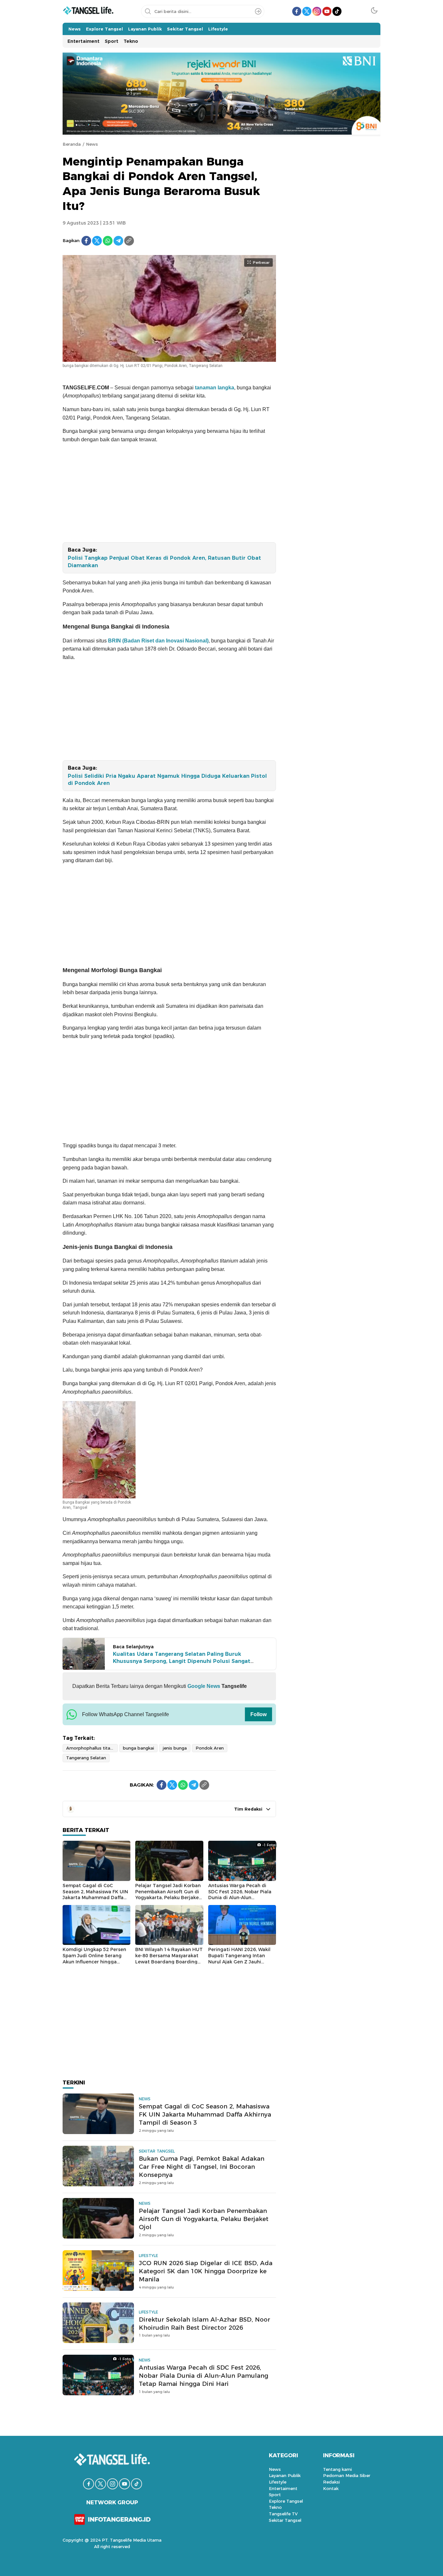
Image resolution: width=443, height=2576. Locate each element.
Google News (203, 1686)
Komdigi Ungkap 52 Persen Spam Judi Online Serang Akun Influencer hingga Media (94, 1959)
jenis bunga (175, 1748)
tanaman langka (215, 388)
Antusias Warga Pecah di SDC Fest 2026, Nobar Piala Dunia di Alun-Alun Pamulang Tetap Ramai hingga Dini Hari (240, 1898)
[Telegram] (118, 241)
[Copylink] (129, 241)
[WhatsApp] (108, 241)
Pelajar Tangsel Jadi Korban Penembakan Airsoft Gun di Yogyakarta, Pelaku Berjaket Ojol (168, 1895)
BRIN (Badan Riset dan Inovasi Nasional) (158, 641)
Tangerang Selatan (86, 1758)
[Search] (258, 11)
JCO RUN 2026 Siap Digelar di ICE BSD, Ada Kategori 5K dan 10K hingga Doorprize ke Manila (206, 2271)
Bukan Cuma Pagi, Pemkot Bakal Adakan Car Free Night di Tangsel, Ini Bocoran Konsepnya (202, 2167)
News (92, 144)
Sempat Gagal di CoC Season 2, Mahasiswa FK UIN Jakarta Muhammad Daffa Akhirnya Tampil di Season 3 (96, 1895)
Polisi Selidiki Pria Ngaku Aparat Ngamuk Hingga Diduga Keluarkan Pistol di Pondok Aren (167, 780)
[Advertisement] (169, 494)
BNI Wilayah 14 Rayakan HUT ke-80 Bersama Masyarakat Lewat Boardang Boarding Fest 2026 (169, 1959)
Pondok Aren (210, 1748)
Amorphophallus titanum (92, 1748)
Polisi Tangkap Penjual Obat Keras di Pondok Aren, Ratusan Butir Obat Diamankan (164, 562)
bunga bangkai (138, 1748)
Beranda (72, 144)
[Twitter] (97, 241)
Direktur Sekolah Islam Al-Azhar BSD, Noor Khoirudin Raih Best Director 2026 (204, 2324)
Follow (258, 1714)
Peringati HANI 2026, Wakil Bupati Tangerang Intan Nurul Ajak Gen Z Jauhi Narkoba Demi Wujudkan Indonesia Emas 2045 (239, 1961)
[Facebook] (86, 241)
